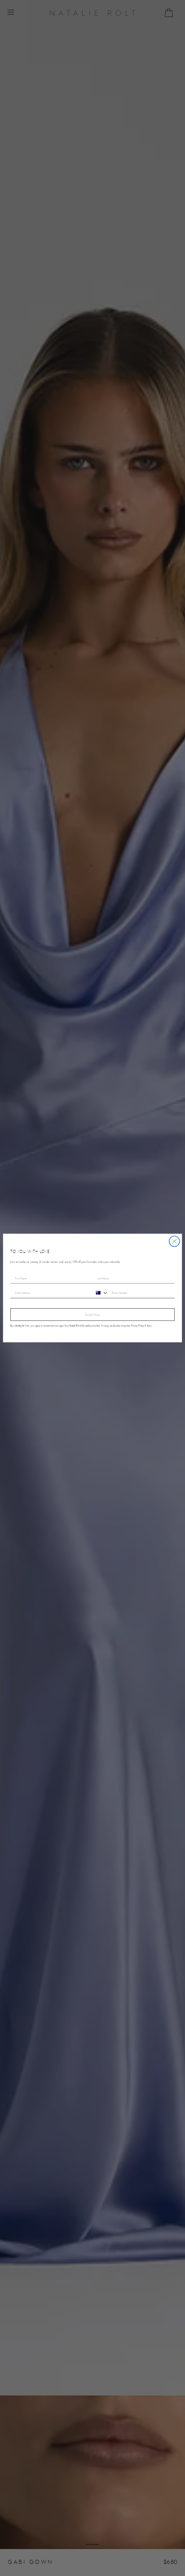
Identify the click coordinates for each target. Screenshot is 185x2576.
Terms (149, 1326)
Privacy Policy (138, 1326)
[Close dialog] (174, 1241)
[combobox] (101, 1293)
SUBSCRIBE (92, 1314)
